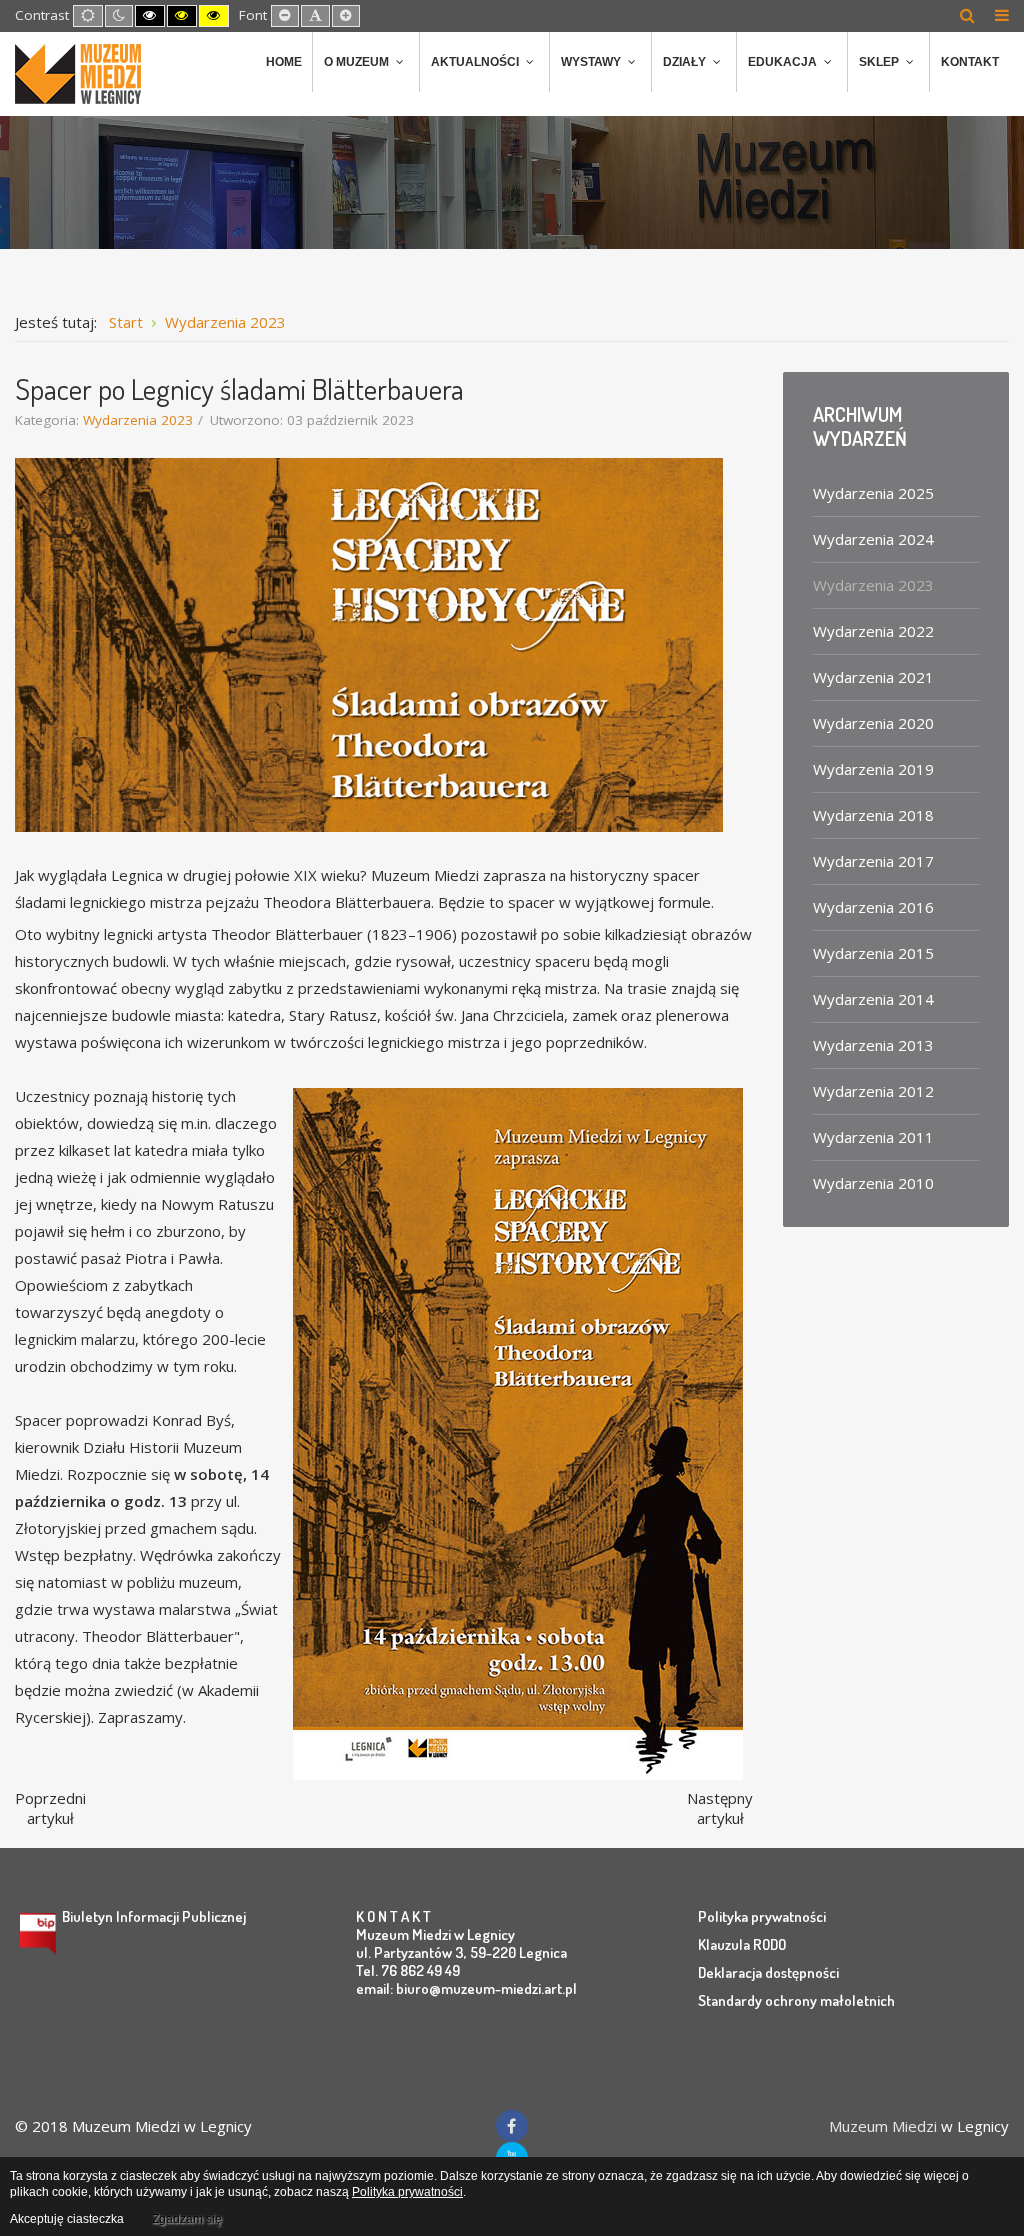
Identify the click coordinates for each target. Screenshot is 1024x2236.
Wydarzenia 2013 (873, 1045)
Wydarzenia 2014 (873, 999)
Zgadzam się (187, 2219)
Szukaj (967, 15)
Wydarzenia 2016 (873, 907)
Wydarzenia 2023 (138, 420)
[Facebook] (512, 2126)
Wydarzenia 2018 (873, 815)
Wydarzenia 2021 (873, 677)
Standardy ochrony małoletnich (796, 2000)
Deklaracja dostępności (768, 1972)
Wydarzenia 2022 (873, 631)
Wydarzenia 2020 (873, 723)
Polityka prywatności (762, 1916)
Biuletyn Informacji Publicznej (154, 1916)
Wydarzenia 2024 (873, 539)
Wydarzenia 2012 (873, 1091)
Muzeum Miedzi (883, 2126)
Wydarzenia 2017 (873, 861)
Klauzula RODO (742, 1944)
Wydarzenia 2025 (873, 493)
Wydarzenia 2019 (873, 769)
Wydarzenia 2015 (873, 953)
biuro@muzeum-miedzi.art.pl (486, 1988)
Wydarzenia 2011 (873, 1137)
